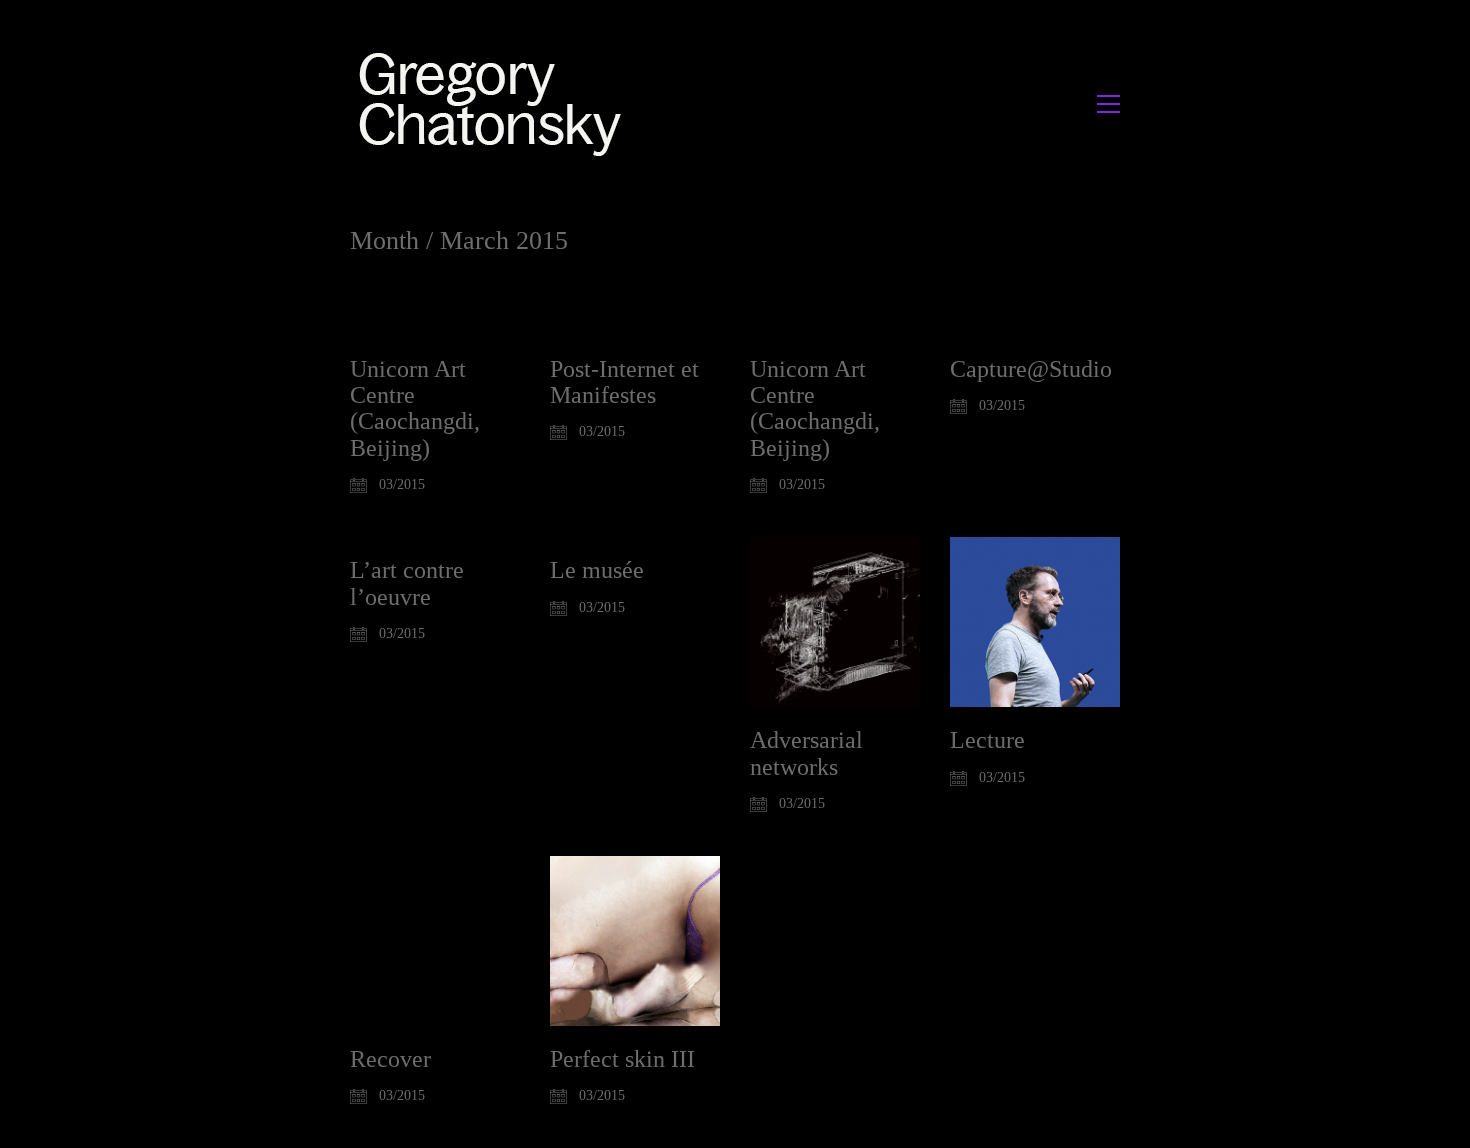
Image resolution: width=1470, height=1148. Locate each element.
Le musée (597, 570)
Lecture (987, 740)
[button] (1108, 104)
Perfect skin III (622, 1059)
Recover (390, 1059)
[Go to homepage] (495, 103)
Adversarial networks (806, 753)
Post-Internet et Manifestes (624, 382)
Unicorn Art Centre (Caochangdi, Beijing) (415, 408)
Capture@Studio (1031, 369)
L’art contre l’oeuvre (407, 583)
